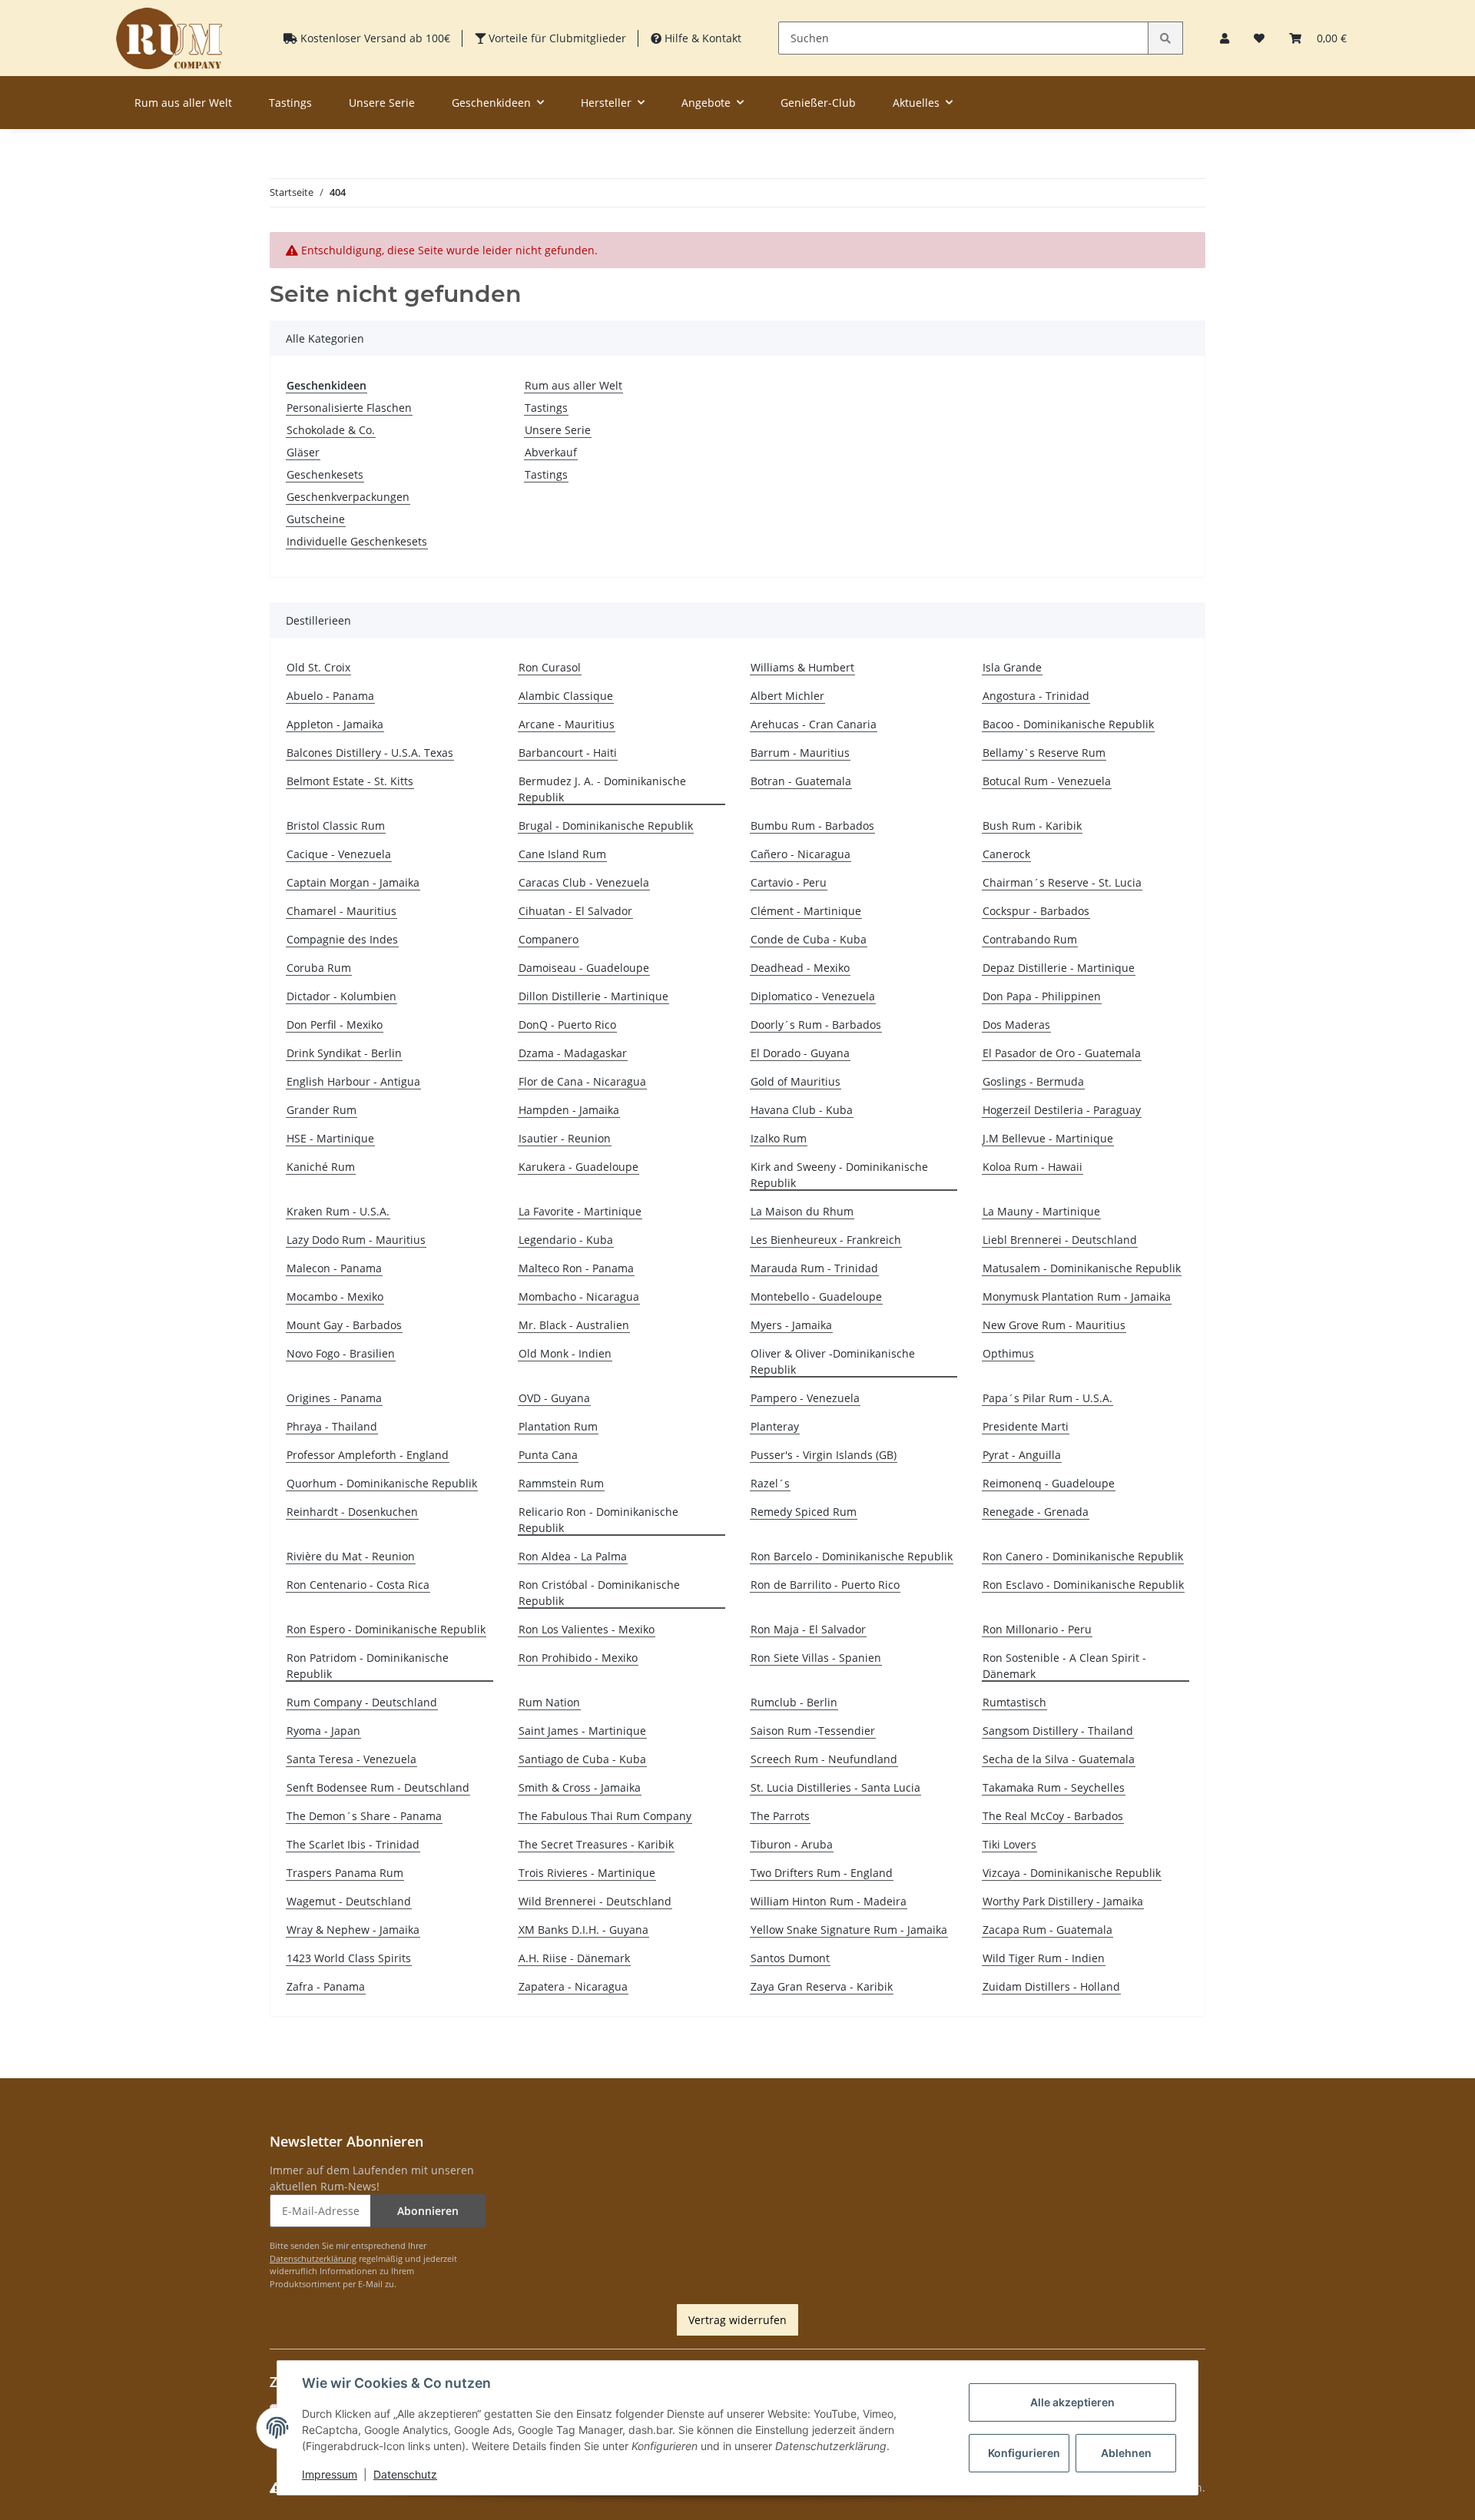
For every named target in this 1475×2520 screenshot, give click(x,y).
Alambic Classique (566, 696)
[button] (1225, 38)
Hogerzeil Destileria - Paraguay (1062, 1110)
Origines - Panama (334, 1398)
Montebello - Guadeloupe (816, 1296)
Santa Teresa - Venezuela (351, 1759)
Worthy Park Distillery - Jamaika (1063, 1901)
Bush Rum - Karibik (1032, 826)
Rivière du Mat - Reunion (351, 1556)
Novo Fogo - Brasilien (341, 1353)
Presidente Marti (1026, 1426)
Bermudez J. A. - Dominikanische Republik (602, 789)
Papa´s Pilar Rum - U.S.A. (1047, 1398)
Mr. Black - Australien (574, 1325)
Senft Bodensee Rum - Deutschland (378, 1787)
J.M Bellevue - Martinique (1048, 1138)
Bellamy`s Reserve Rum (1044, 753)
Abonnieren (428, 2211)
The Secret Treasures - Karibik (596, 1844)
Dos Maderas (1016, 1025)
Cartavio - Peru (789, 882)
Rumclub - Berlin (794, 1702)
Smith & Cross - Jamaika (580, 1787)
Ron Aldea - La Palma (573, 1556)
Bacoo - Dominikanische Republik (1068, 724)
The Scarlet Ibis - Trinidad (353, 1844)
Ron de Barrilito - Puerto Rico (825, 1585)
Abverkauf (551, 452)
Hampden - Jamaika (569, 1110)
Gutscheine (316, 519)
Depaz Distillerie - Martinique (1059, 968)
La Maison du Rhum (802, 1211)
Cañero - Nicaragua (800, 854)
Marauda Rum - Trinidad (814, 1268)
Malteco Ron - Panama (576, 1268)
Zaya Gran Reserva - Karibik (822, 1986)
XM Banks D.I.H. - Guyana (583, 1930)
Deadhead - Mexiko (800, 968)
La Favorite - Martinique (580, 1211)
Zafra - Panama (326, 1986)
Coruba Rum (319, 968)
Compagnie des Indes (342, 939)
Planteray (775, 1426)
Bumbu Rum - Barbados (812, 826)
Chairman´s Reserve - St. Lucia (1062, 882)
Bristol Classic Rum (336, 826)
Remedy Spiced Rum (804, 1512)
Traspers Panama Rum (345, 1873)
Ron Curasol (550, 667)
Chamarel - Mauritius (341, 911)
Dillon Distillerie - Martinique (593, 996)
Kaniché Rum (321, 1167)
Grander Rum (322, 1110)
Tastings (546, 408)
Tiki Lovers (1009, 1844)
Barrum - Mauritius (800, 753)
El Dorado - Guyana (800, 1053)
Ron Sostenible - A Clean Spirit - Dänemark (1064, 1666)
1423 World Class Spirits (349, 1958)
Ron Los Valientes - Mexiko (587, 1629)
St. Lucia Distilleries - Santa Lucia (835, 1787)
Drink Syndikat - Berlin (344, 1053)
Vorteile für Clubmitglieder (556, 38)
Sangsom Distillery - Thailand (1058, 1731)
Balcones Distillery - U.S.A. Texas (370, 753)
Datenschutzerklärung (313, 2258)
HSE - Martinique (330, 1138)
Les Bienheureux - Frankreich (826, 1240)
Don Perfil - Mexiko (335, 1025)
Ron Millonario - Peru (1037, 1629)
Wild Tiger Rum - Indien (1044, 1958)
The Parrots (780, 1816)
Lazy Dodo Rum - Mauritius (356, 1240)
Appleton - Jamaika (335, 724)
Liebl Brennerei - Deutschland (1060, 1240)
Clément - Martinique (806, 911)
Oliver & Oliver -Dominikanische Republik (833, 1361)
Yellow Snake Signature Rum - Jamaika (849, 1930)
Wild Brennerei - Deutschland (595, 1901)
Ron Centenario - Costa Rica (358, 1585)
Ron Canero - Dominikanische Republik (1083, 1556)
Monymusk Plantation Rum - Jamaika (1077, 1296)
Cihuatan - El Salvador (575, 911)
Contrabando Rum (1030, 939)
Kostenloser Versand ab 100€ (374, 38)
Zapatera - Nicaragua (573, 1986)
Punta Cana (548, 1455)
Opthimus (1008, 1353)
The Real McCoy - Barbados (1053, 1816)
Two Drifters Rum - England (822, 1873)
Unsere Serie (558, 430)
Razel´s (770, 1483)
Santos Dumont (790, 1958)
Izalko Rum (779, 1138)
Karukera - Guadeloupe (578, 1167)
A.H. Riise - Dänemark (574, 1958)
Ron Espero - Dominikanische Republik (386, 1629)
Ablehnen (1126, 2453)
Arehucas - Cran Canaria (814, 724)
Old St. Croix (318, 667)
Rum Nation (549, 1702)
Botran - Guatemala (801, 781)
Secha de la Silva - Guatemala (1059, 1759)
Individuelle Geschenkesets (357, 541)
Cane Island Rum (562, 854)
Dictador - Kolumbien (341, 996)
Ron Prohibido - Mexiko (578, 1658)
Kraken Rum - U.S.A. (338, 1211)
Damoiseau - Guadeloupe (584, 968)
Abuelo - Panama (330, 696)
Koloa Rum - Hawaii (1032, 1167)
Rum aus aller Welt (573, 385)
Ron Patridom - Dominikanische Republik (368, 1666)
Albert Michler (787, 696)
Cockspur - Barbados (1036, 911)
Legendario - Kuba (566, 1240)
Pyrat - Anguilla (1022, 1455)
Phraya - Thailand (332, 1426)
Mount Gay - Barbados (344, 1325)
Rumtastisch (1014, 1702)
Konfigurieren (1024, 2453)
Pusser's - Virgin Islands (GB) (824, 1455)
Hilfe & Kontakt (701, 38)
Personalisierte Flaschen (349, 408)
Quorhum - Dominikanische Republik (382, 1483)
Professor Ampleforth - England (368, 1455)
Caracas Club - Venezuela (584, 882)
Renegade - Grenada (1036, 1512)
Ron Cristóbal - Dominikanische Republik (599, 1593)
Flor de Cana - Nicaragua (582, 1081)
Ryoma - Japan (323, 1731)
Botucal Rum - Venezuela (1047, 781)
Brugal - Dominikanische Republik (606, 826)
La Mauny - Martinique (1041, 1211)
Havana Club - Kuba (802, 1110)
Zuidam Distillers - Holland (1051, 1986)
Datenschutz (405, 2474)
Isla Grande (1012, 667)
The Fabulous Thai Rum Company (605, 1816)
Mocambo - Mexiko (335, 1296)
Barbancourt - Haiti (568, 753)
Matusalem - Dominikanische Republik (1082, 1268)
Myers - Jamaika (791, 1325)
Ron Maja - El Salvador (808, 1629)
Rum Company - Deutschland (362, 1702)
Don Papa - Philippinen (1042, 996)
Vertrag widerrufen (737, 2320)
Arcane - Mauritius (567, 724)
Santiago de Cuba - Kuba (582, 1759)
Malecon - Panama (334, 1268)
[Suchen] (1165, 38)
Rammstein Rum (561, 1483)
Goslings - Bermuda (1033, 1081)
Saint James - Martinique (582, 1731)
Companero (549, 939)
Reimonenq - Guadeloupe (1049, 1483)
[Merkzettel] (1259, 38)
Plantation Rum (558, 1426)
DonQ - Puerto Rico (567, 1025)
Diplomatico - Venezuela (813, 996)
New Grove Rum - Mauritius (1054, 1325)
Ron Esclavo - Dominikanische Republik (1083, 1585)
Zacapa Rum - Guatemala (1047, 1930)
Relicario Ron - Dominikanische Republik (598, 1520)
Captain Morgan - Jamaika (353, 882)
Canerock (1006, 854)
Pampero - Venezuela (805, 1398)
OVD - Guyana (554, 1398)
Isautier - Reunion (565, 1138)
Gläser (303, 452)
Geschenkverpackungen (348, 497)
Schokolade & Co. (331, 430)
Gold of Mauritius (796, 1081)
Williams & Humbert (802, 667)
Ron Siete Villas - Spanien (816, 1658)
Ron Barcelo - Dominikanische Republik (852, 1556)
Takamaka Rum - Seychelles (1054, 1787)
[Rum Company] (169, 38)
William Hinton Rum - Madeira (829, 1901)
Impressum (330, 2474)
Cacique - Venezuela (339, 854)
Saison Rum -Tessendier (813, 1731)
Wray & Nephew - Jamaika (353, 1930)
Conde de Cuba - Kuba (809, 939)
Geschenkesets (325, 474)
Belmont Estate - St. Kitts (350, 781)
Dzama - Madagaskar (573, 1053)
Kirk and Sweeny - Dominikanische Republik (839, 1175)
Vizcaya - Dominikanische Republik (1072, 1873)
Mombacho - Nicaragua (579, 1296)
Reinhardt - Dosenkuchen (352, 1512)
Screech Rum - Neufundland (824, 1759)
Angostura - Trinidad (1036, 696)
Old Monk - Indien (565, 1353)
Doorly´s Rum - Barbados (816, 1025)
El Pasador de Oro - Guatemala (1062, 1053)
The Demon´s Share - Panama (364, 1816)
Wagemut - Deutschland (349, 1901)
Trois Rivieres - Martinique (587, 1873)
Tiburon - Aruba (792, 1844)
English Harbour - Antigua (353, 1081)
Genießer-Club (818, 103)
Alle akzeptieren (1072, 2402)
